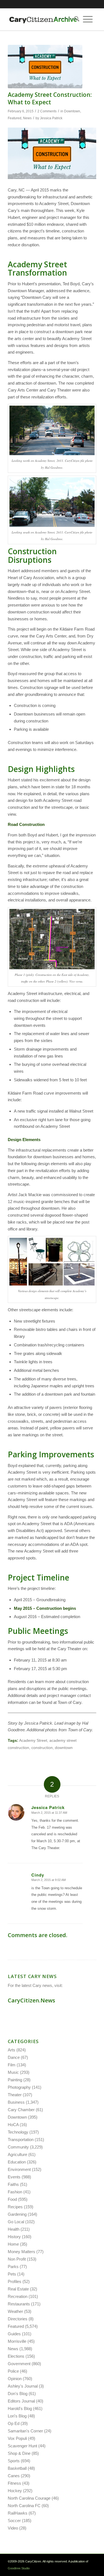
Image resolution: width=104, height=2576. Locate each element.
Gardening (17, 2214)
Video (13, 2528)
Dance (14, 2057)
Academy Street (33, 1741)
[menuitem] (75, 19)
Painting (15, 2080)
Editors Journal (21, 2401)
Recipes (15, 2207)
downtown (64, 1748)
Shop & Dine (19, 2453)
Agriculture (17, 2154)
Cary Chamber (21, 2110)
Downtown (72, 111)
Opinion (15, 2379)
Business (16, 2102)
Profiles (15, 2281)
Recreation (18, 2296)
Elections (16, 2356)
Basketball (17, 2468)
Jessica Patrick (51, 118)
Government (19, 2364)
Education (17, 2162)
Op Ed (14, 2423)
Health (14, 2229)
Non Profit (17, 2259)
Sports (14, 2461)
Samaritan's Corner (25, 2431)
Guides (14, 2334)
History (14, 2237)
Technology (18, 2132)
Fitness (14, 2483)
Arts (12, 2050)
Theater (15, 2095)
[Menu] (88, 19)
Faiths (13, 2184)
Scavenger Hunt (22, 2446)
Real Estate (18, 2289)
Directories (18, 2319)
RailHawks (18, 2513)
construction (42, 1748)
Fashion (15, 2192)
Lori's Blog (17, 2416)
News (27, 118)
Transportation (21, 2140)
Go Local (16, 2222)
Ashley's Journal (23, 2386)
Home (13, 2244)
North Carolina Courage (29, 2498)
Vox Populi (17, 2438)
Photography (19, 2087)
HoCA (13, 2125)
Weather (15, 2311)
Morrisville (17, 2341)
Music (13, 2072)
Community (18, 2147)
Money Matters (21, 2252)
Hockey (15, 2491)
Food (12, 2199)
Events (14, 2177)
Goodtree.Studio (19, 2568)
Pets (12, 2274)
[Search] (75, 19)
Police (13, 2371)
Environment (19, 2169)
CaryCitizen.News (31, 2000)
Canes (14, 2476)
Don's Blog (18, 2394)
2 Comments (47, 111)
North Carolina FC (24, 2506)
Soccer (14, 2521)
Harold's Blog (20, 2408)
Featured (15, 118)
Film (12, 2065)
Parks (13, 2267)
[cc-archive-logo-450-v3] (43, 19)
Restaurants (19, 2304)
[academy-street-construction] (45, 67)
